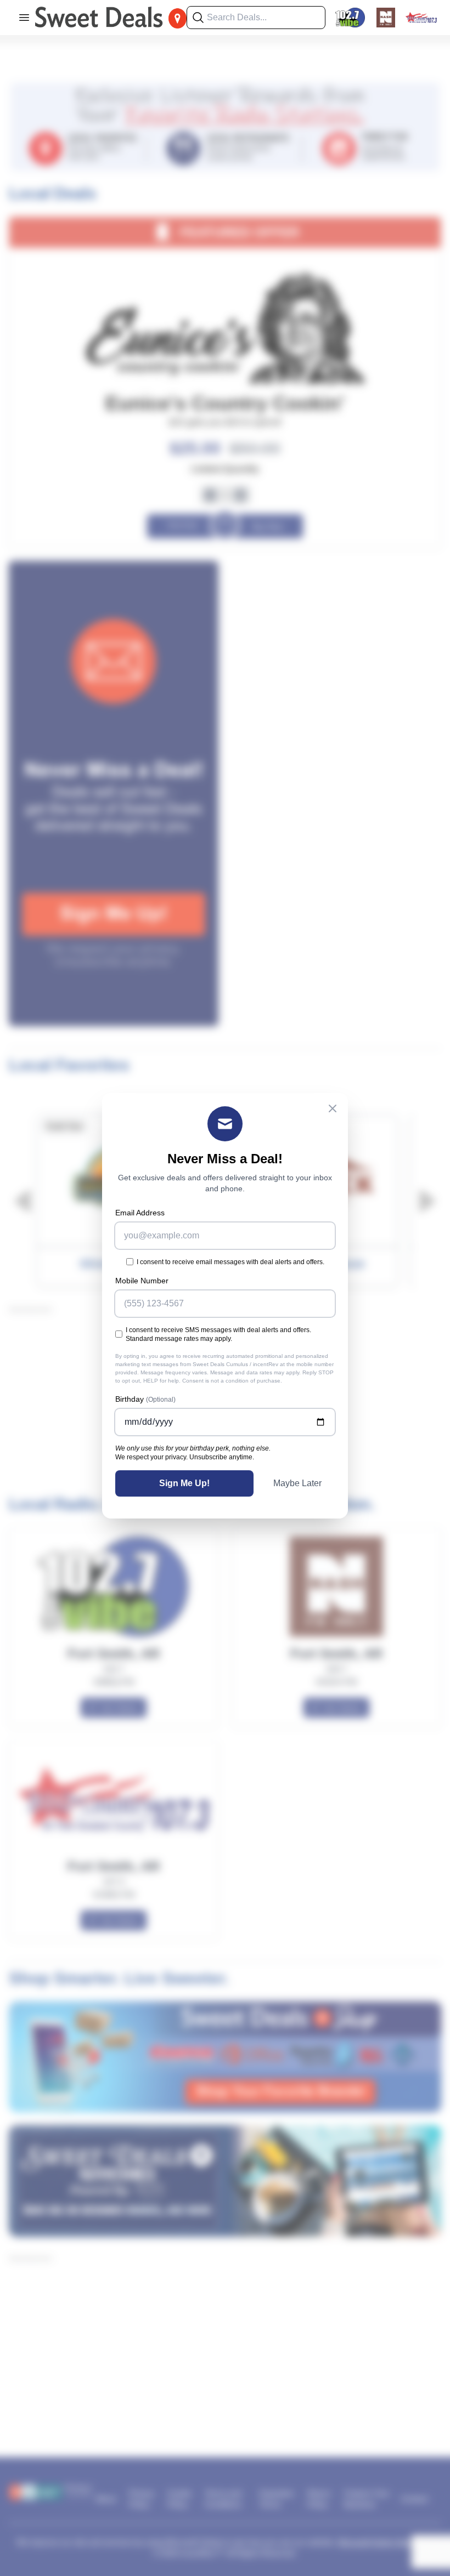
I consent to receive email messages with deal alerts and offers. (230, 1262)
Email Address (140, 1213)
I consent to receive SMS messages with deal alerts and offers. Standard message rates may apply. (218, 1334)
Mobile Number (142, 1281)
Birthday (145, 1399)
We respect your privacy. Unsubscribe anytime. (185, 1457)
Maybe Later (297, 1483)
